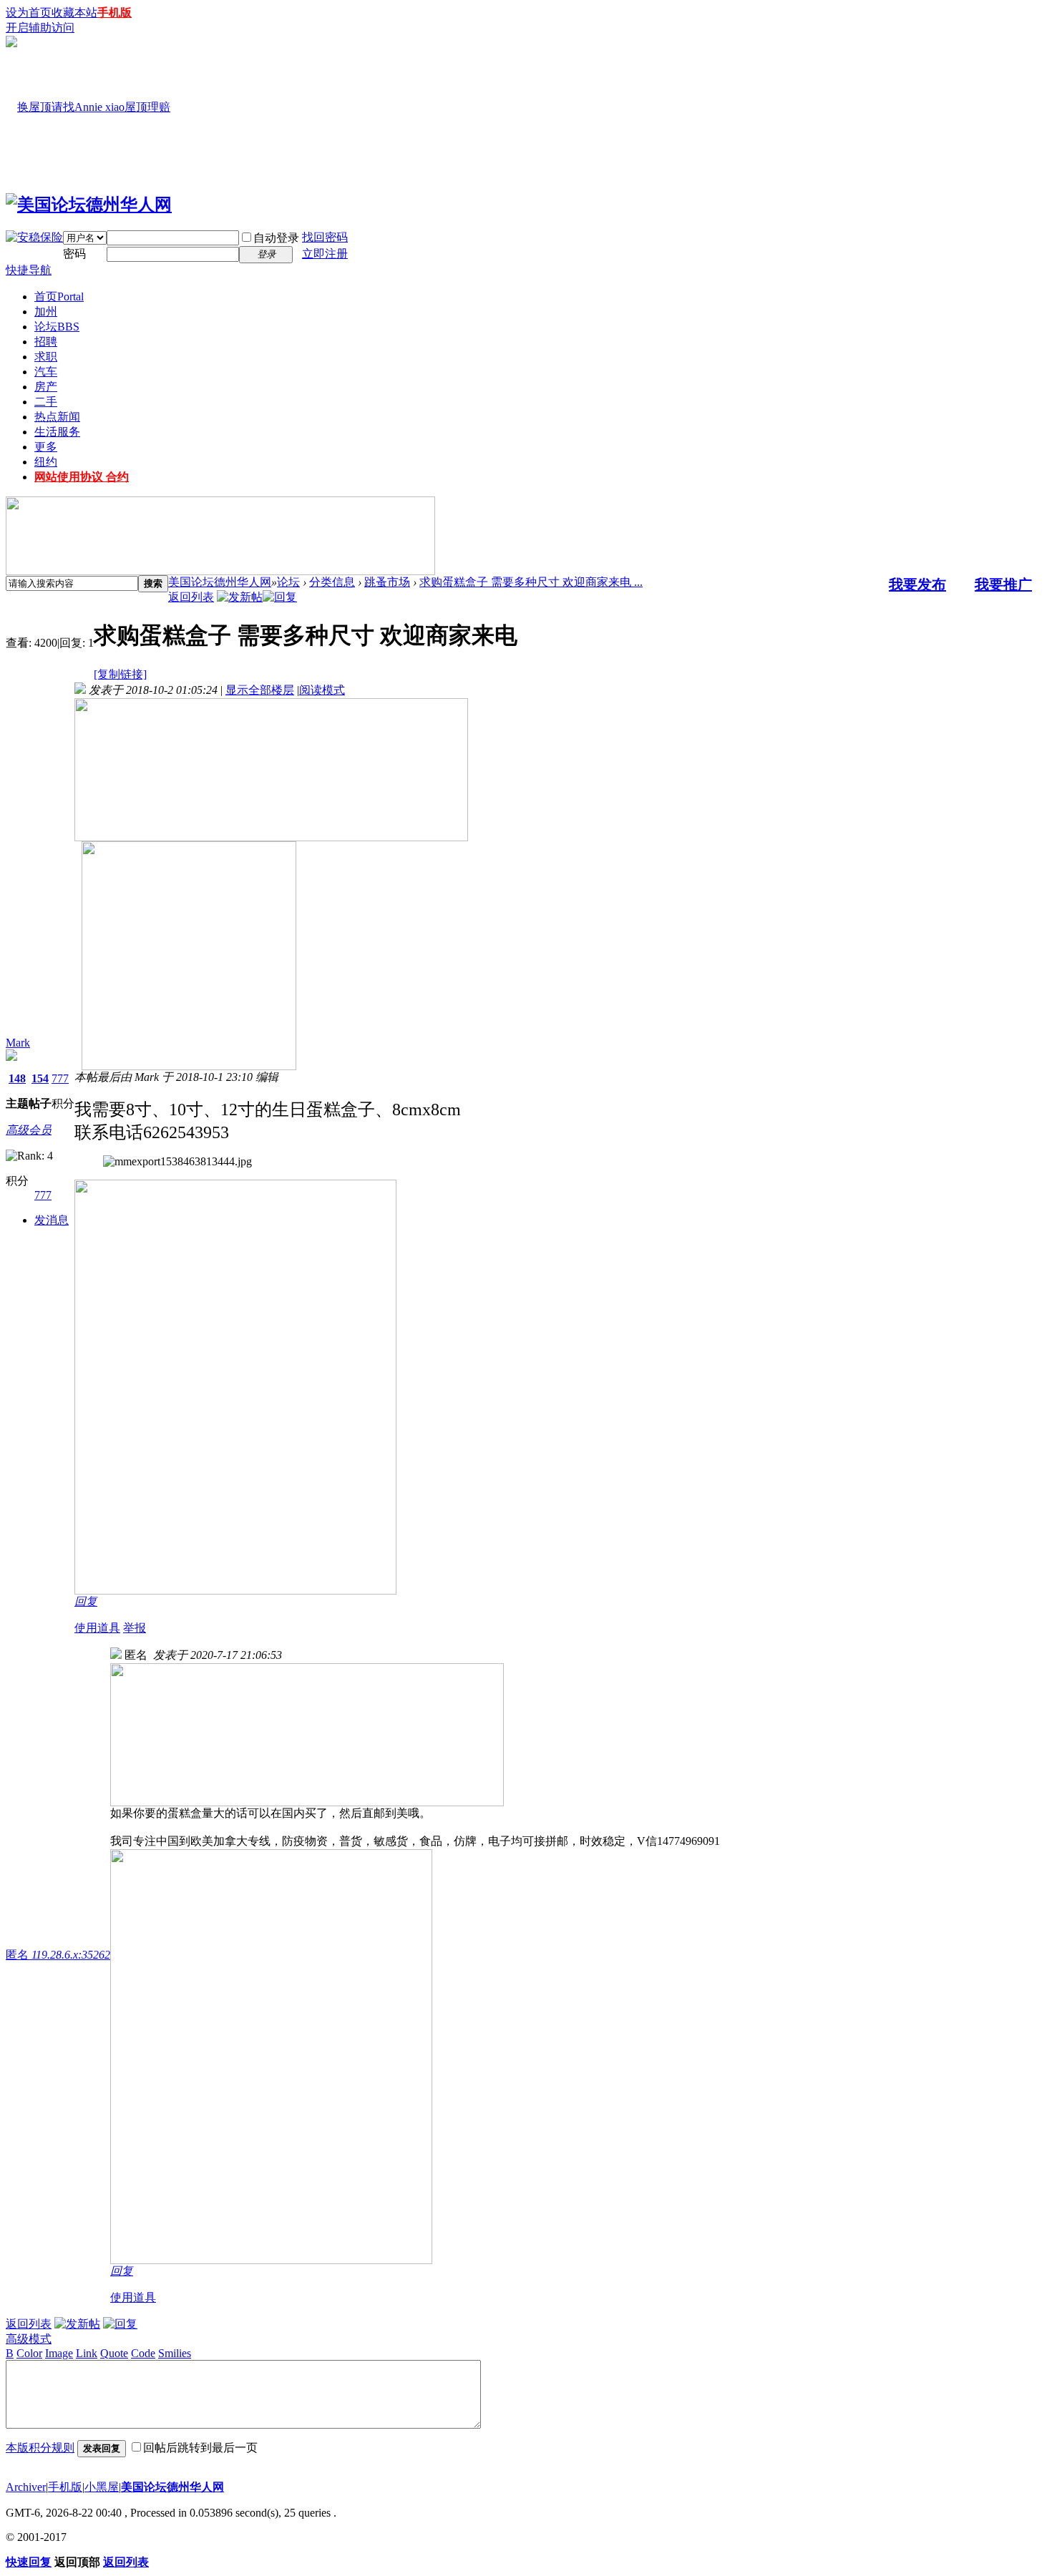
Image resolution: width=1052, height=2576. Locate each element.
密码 (74, 254)
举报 (135, 1628)
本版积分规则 (40, 2448)
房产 (46, 387)
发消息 (52, 1220)
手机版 (115, 13)
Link (87, 2353)
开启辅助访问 (40, 28)
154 (40, 1078)
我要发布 (917, 584)
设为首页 (29, 13)
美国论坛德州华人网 (220, 582)
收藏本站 (74, 13)
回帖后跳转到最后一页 (200, 2448)
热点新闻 (57, 417)
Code (143, 2353)
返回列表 (191, 597)
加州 (46, 312)
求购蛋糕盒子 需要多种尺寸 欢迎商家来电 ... (531, 582)
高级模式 (29, 2339)
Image (59, 2353)
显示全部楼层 (260, 690)
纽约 (46, 462)
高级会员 (29, 1130)
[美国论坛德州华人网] (89, 205)
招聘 (46, 342)
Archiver (26, 2487)
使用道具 (97, 1628)
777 (60, 1078)
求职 (46, 357)
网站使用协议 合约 (82, 477)
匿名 (58, 1955)
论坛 (57, 327)
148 (17, 1078)
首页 (59, 297)
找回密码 (325, 237)
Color (29, 2353)
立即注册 (325, 254)
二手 (46, 402)
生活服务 (57, 432)
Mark (18, 1043)
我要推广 (1003, 584)
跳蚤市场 (387, 582)
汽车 (46, 372)
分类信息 (332, 582)
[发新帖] (240, 597)
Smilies (175, 2353)
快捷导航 (29, 270)
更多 (46, 447)
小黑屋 (102, 2487)
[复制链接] (120, 674)
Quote (114, 2353)
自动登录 (276, 238)
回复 (86, 1601)
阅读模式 (322, 690)
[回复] (280, 597)
